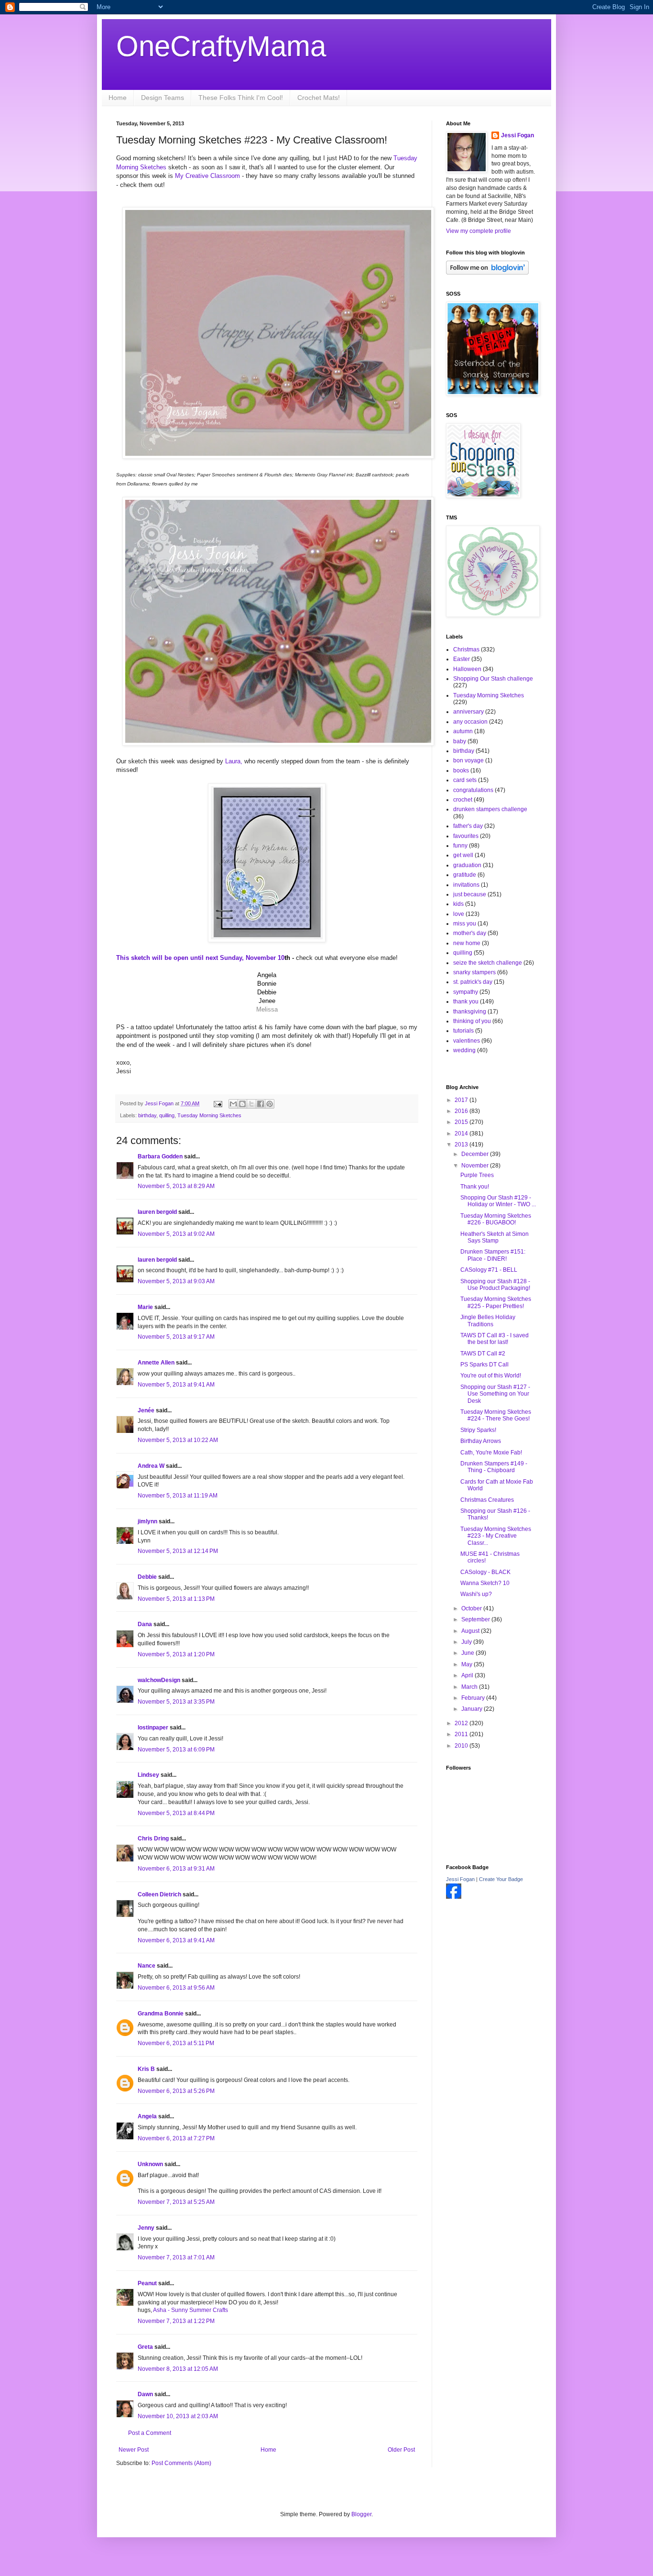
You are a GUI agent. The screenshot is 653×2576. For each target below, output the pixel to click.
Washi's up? (476, 1594)
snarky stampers (474, 972)
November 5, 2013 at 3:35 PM (176, 1702)
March (470, 1687)
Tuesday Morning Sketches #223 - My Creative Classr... (496, 1536)
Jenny (146, 2228)
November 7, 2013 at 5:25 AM (176, 2202)
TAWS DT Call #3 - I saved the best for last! (495, 1339)
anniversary (468, 712)
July (467, 1642)
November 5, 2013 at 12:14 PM (178, 1551)
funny (460, 846)
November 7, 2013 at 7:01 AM (176, 2257)
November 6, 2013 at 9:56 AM (176, 1988)
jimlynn (147, 1521)
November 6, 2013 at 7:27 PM (176, 2138)
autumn (463, 731)
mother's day (470, 933)
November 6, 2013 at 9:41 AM (176, 1940)
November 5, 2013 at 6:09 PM (176, 1750)
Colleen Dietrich (159, 1894)
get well (463, 855)
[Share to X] (251, 1104)
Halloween (467, 669)
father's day (468, 826)
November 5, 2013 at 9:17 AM (176, 1337)
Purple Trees (477, 1175)
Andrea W (151, 1466)
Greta (145, 2347)
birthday (147, 1115)
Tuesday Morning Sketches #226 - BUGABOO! (496, 1219)
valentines (467, 1041)
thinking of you (472, 1021)
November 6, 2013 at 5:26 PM (176, 2091)
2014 (462, 1134)
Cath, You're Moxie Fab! (491, 1453)
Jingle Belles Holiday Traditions (488, 1321)
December (476, 1154)
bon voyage (468, 760)
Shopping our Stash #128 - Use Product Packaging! (495, 1285)
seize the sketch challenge (488, 963)
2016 (462, 1111)
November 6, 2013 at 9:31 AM (176, 1869)
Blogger (361, 2514)
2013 (462, 1145)
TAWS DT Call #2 (483, 1354)
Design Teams (163, 98)
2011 (462, 1734)
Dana (145, 1624)
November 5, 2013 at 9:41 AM (176, 1385)
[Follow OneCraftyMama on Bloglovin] (487, 273)
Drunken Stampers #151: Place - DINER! (493, 1255)
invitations (466, 885)
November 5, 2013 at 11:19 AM (178, 1496)
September (476, 1619)
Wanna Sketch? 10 (485, 1583)
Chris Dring (153, 1838)
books (461, 771)
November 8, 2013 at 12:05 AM (178, 2369)
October (472, 1608)
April (468, 1675)
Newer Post (134, 2450)
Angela (147, 2116)
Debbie (147, 1577)
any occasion (470, 722)
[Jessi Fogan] (454, 1897)
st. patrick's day (473, 982)
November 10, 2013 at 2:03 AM (178, 2416)
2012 (462, 1723)
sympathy (466, 992)
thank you (466, 1002)
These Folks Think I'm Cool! (241, 98)
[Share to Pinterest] (270, 1104)
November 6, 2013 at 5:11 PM (176, 2043)
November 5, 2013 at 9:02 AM (176, 1234)
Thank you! (475, 1187)
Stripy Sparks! (478, 1430)
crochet (463, 800)
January (473, 1709)
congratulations (473, 790)
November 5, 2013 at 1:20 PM (176, 1654)
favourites (466, 836)
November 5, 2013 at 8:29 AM (176, 1186)
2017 (462, 1100)
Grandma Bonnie (161, 2014)
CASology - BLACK (485, 1572)
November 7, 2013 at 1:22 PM (176, 2321)
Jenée (146, 1410)
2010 (462, 1746)
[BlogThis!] (242, 1104)
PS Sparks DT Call (484, 1365)
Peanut (147, 2283)
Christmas (466, 650)
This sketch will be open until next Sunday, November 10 (200, 958)
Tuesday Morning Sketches (209, 1115)
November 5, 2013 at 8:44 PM (176, 1813)
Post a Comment (150, 2433)
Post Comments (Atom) (181, 2463)
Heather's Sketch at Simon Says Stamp (495, 1237)
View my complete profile (479, 231)
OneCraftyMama (221, 46)
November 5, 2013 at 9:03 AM (176, 1281)
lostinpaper (153, 1728)
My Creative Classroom (207, 176)
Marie (145, 1307)
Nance (147, 1966)
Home (118, 98)
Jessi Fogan (517, 135)
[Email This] (233, 1104)
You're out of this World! (491, 1376)
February (474, 1698)
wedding (464, 1050)
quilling (167, 1115)
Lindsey (148, 1775)
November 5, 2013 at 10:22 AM (178, 1440)
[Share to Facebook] (261, 1104)
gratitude (465, 875)
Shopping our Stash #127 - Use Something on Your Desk (495, 1394)
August (471, 1631)
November (476, 1166)
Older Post (401, 2450)
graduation (467, 865)
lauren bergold (157, 1212)
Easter (462, 659)
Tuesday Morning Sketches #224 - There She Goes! (496, 1415)
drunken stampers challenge (490, 809)
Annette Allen (156, 1363)
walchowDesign (159, 1680)
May (468, 1664)
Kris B (146, 2069)
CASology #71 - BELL (489, 1270)
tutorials (463, 1031)
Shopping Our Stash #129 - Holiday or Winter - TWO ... (498, 1201)
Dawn (145, 2394)
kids (458, 904)
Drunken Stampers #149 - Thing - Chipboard (494, 1467)
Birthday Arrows (481, 1441)
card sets (465, 780)
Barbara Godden (160, 1156)
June (468, 1653)
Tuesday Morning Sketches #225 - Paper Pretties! (496, 1302)
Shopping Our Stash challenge (493, 679)
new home (467, 943)
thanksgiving (470, 1012)
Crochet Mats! (319, 98)
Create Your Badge (501, 1879)
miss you (465, 924)
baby (460, 741)
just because (470, 894)
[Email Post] (218, 1103)
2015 (462, 1122)
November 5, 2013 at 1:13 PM (176, 1599)
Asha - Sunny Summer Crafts (190, 2310)
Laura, (234, 761)
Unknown (150, 2164)
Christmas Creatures (487, 1500)
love (459, 914)
